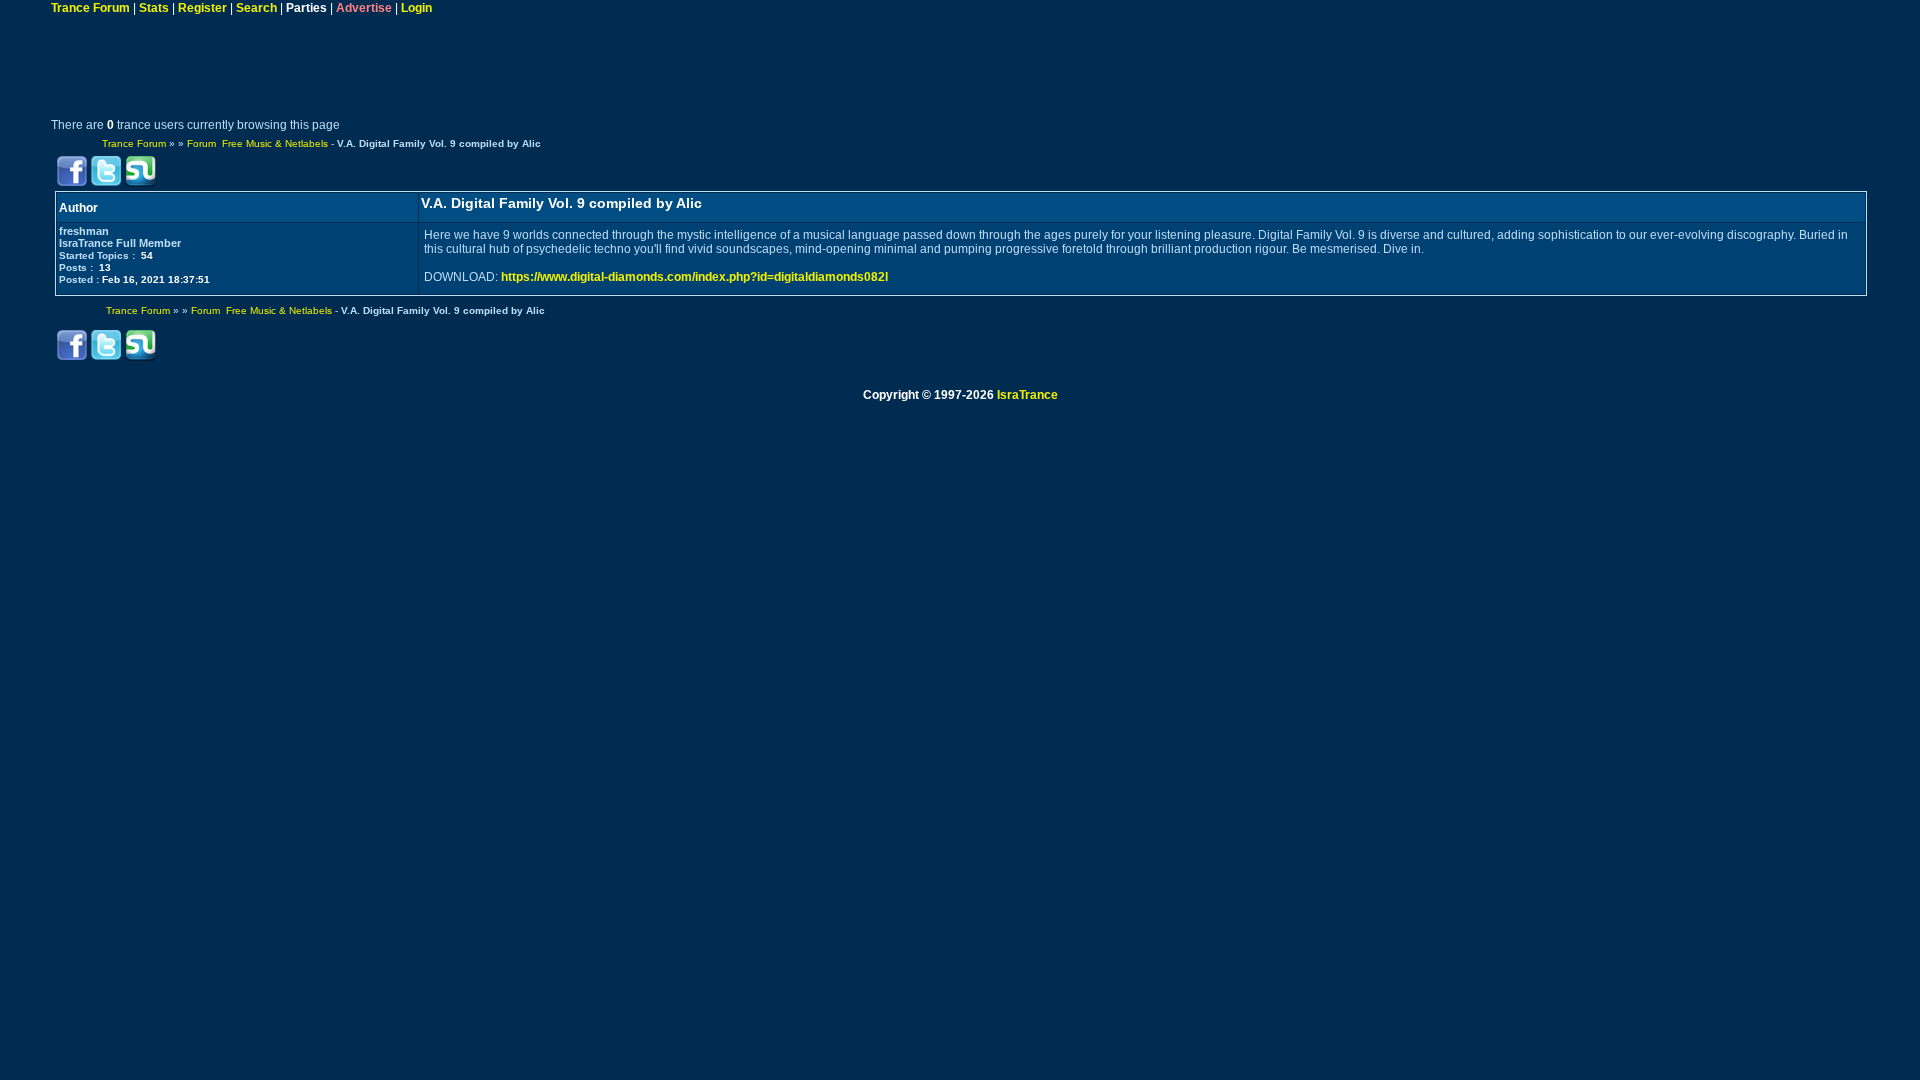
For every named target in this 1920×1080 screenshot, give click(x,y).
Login (416, 8)
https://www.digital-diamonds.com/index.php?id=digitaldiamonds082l (694, 277)
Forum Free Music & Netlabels (257, 143)
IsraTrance (1027, 395)
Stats (154, 8)
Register (202, 8)
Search (256, 8)
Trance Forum (90, 8)
